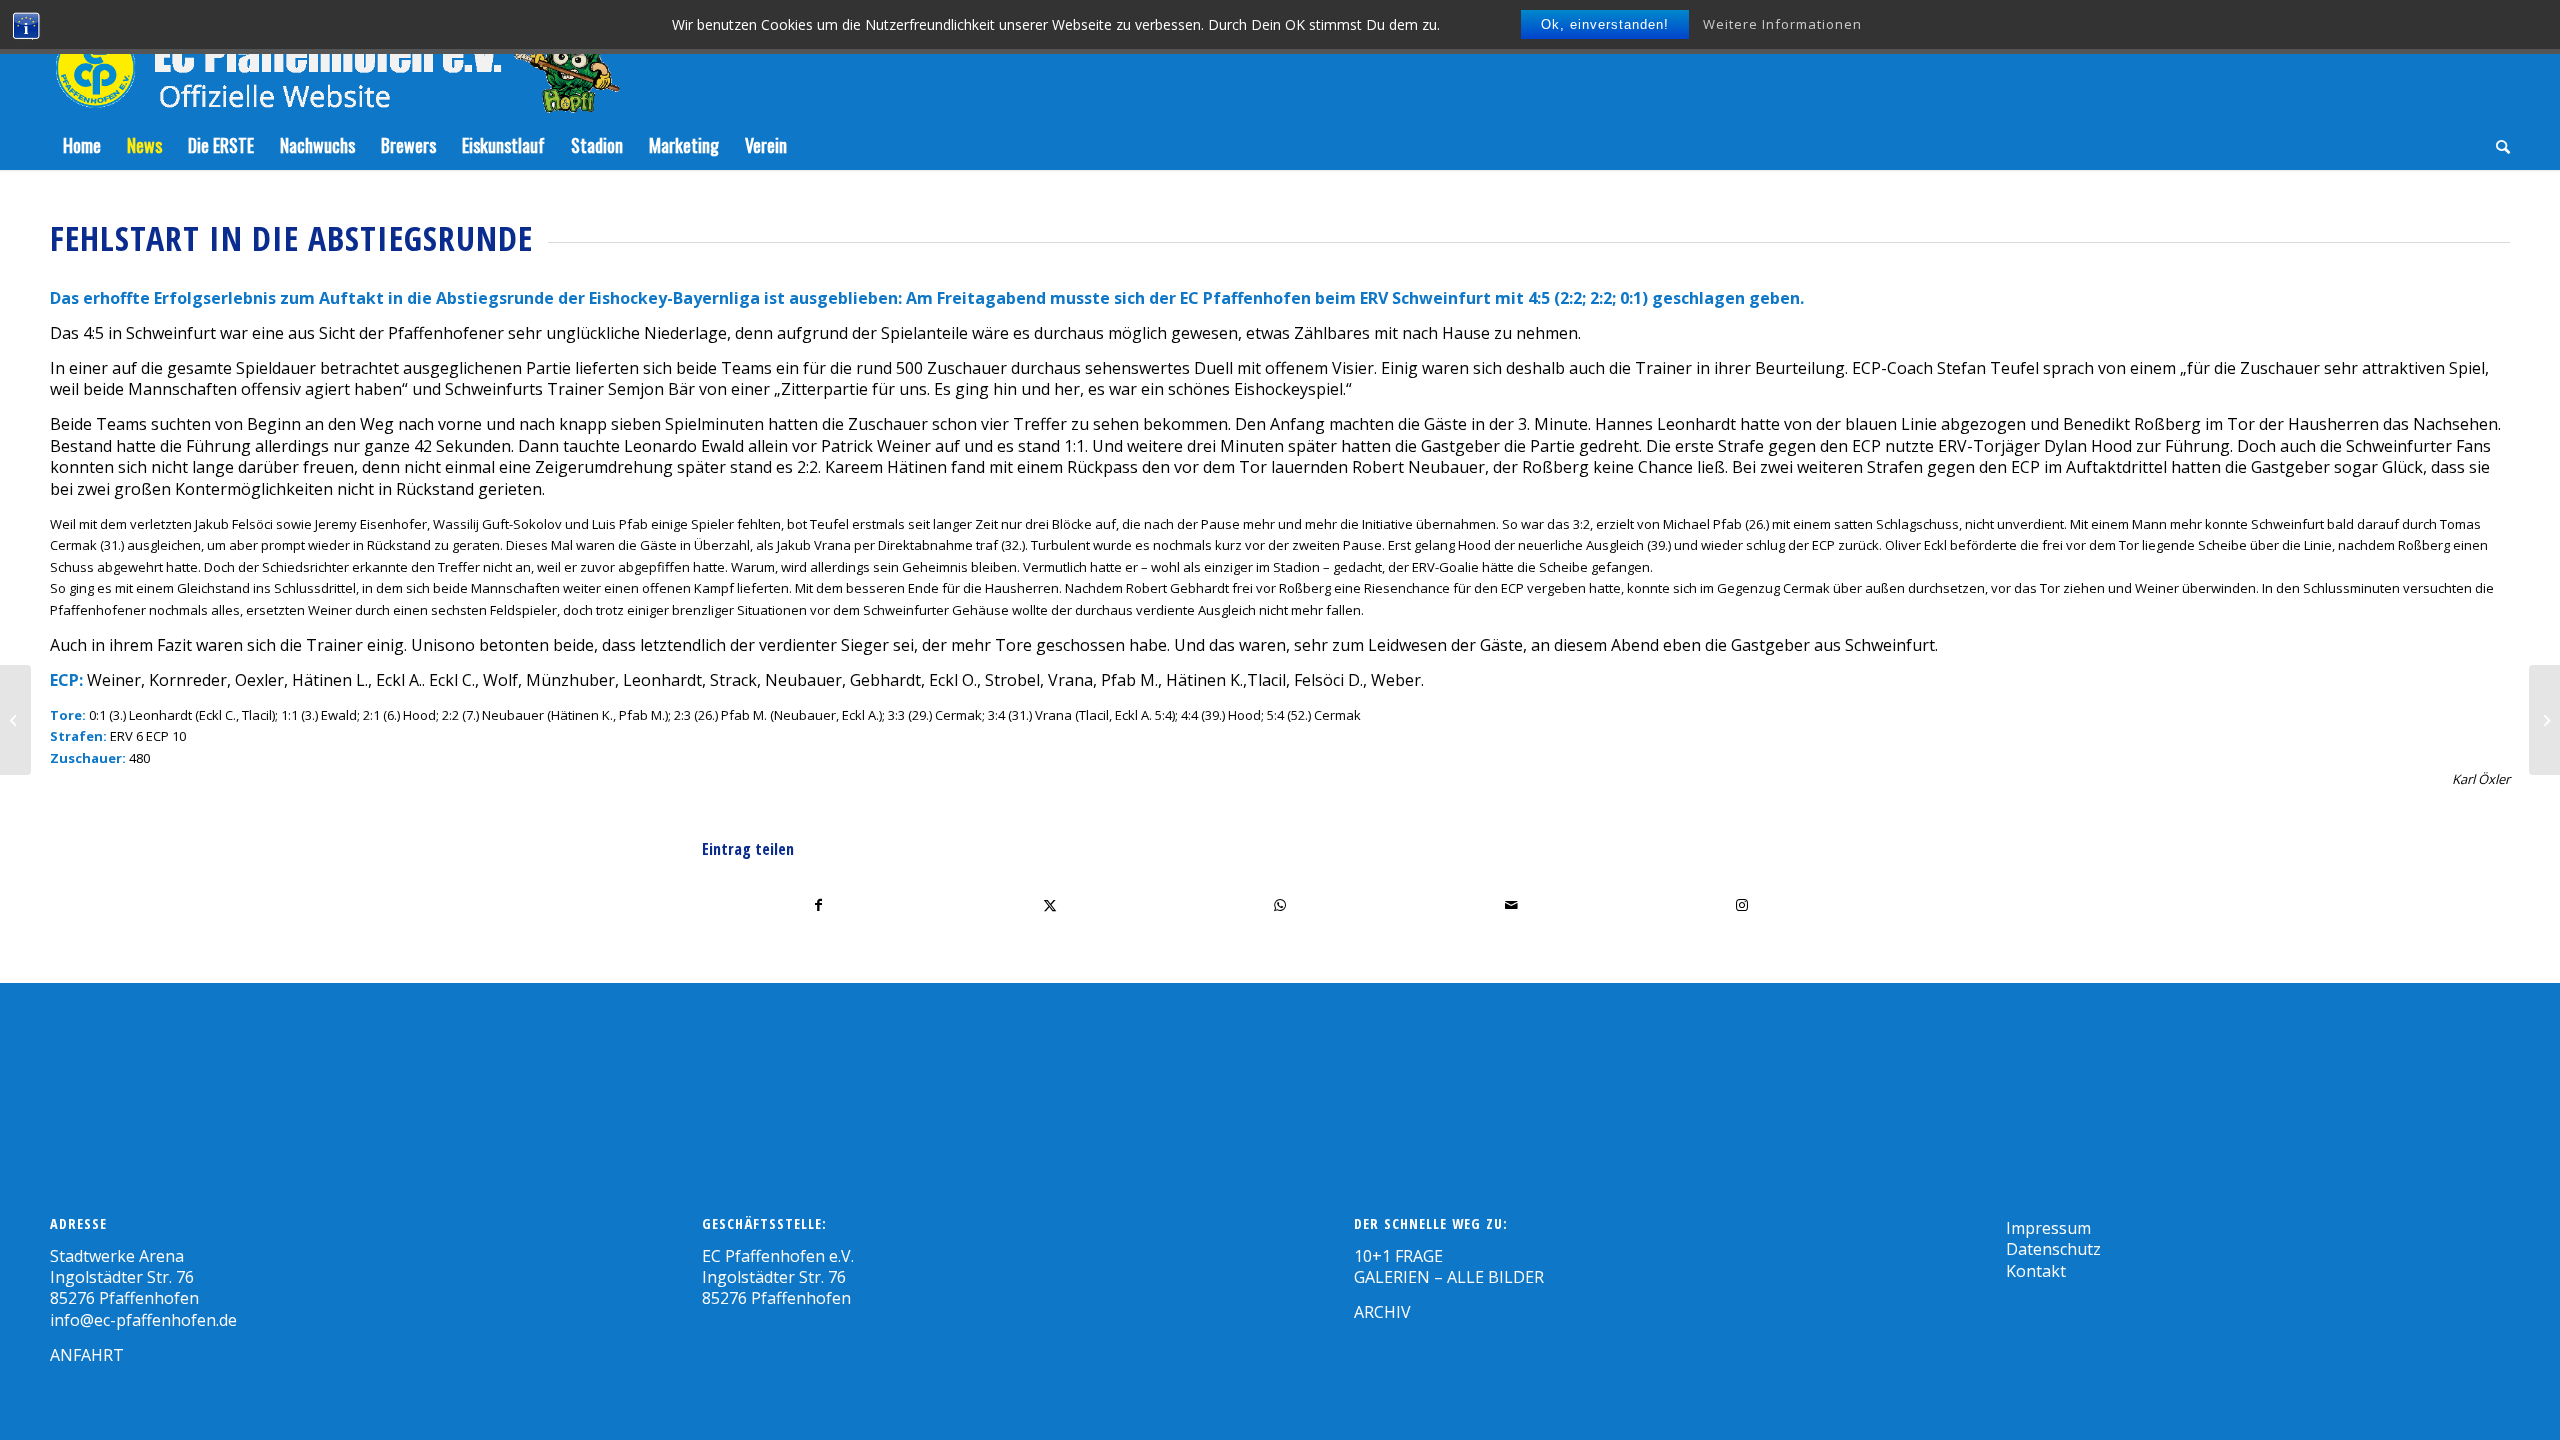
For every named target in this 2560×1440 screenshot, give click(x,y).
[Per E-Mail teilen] (1511, 905)
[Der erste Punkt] (2544, 720)
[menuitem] (82, 145)
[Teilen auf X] (1050, 905)
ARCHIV (1382, 1312)
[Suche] (2496, 145)
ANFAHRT (87, 1355)
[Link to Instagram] (1742, 905)
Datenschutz (2053, 1249)
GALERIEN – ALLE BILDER (1449, 1277)
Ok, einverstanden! (1605, 24)
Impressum (2048, 1228)
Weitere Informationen (1782, 24)
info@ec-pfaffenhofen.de (143, 1320)
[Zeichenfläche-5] (335, 60)
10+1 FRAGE (1398, 1256)
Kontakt (2036, 1271)
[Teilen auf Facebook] (818, 905)
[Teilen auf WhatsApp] (1281, 905)
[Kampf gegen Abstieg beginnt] (15, 720)
